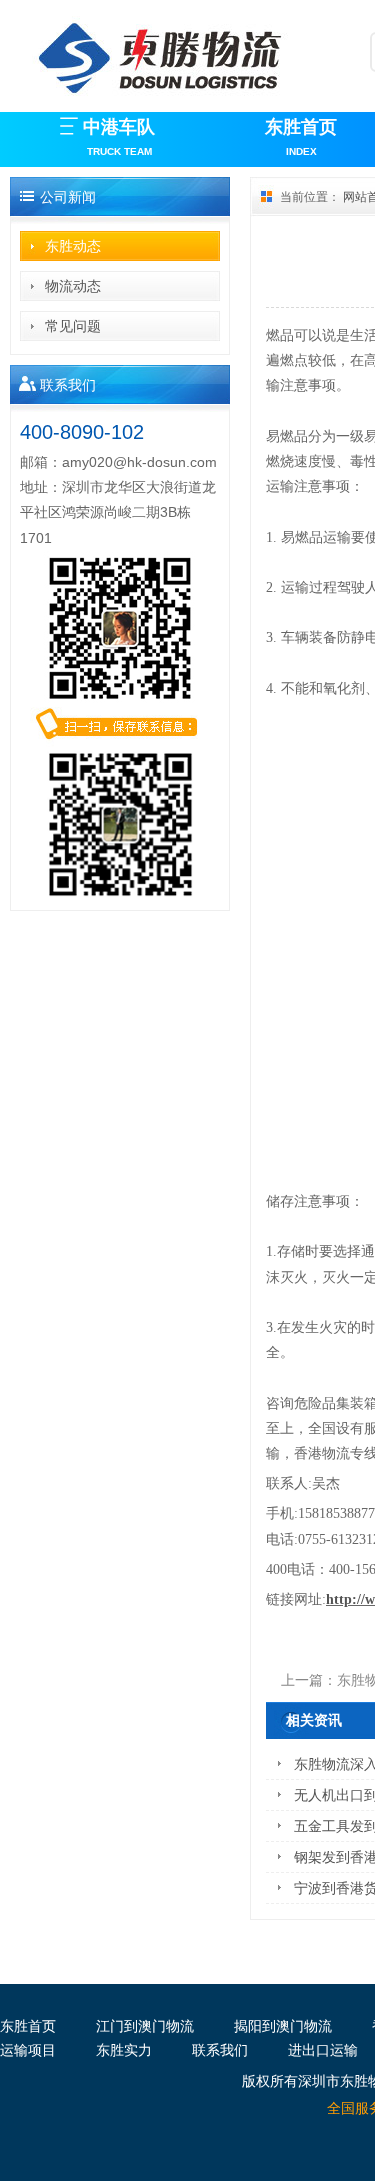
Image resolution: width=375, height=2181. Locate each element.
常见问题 (73, 326)
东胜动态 (73, 246)
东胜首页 (301, 137)
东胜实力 (124, 2050)
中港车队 (119, 137)
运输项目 (28, 2050)
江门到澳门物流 (145, 2026)
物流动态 (73, 286)
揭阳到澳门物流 (283, 2026)
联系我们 (220, 2050)
